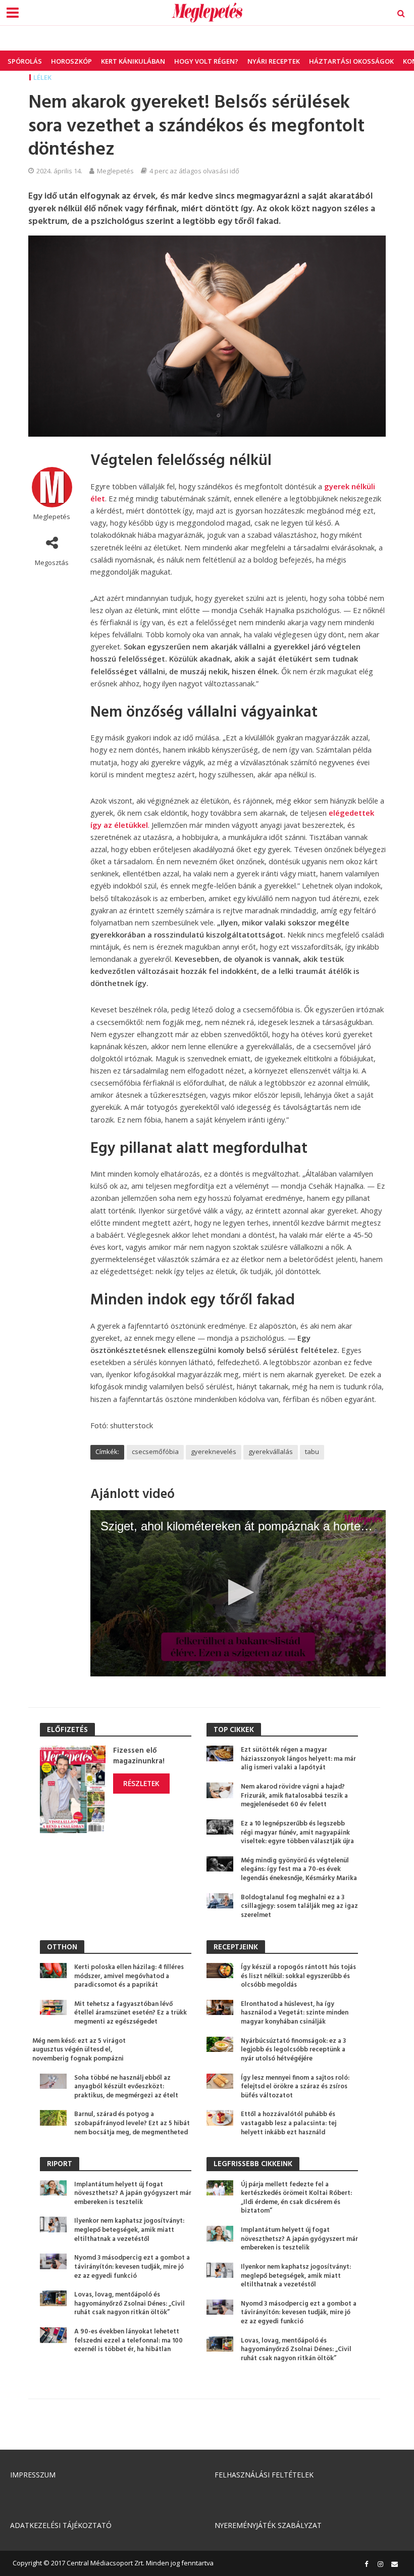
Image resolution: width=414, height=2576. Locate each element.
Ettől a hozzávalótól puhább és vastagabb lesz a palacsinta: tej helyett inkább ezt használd (289, 2123)
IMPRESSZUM (33, 2475)
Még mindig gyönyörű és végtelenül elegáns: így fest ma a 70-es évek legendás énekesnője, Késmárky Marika (299, 1870)
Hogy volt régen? (206, 61)
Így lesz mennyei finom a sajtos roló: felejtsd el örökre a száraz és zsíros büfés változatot (295, 2087)
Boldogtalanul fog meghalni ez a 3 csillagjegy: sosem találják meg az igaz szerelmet (299, 1907)
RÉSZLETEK (141, 1783)
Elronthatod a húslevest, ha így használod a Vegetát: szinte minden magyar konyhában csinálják (295, 2013)
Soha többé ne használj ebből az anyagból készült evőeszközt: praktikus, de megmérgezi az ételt (126, 2087)
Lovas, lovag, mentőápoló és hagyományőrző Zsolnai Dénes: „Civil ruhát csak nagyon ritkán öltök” (130, 2304)
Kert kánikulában (133, 61)
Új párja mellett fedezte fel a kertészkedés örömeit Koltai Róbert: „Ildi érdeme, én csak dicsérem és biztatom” (296, 2198)
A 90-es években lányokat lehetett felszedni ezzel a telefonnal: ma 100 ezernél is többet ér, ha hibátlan (128, 2341)
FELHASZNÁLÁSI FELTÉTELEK (264, 2475)
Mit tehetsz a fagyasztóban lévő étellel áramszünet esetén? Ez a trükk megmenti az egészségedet (131, 2013)
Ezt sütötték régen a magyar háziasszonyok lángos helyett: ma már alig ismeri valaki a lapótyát (298, 1759)
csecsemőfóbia (155, 1451)
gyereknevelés (214, 1451)
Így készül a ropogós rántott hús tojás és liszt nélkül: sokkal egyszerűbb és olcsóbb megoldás (298, 1976)
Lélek (42, 77)
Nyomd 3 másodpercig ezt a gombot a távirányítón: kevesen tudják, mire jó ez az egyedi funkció (132, 2267)
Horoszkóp (71, 61)
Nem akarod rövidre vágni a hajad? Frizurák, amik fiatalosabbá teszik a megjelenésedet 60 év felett (294, 1796)
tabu (312, 1451)
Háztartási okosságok (351, 61)
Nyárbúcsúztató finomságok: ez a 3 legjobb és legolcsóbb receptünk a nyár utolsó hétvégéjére (293, 2050)
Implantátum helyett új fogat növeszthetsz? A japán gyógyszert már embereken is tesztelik (133, 2194)
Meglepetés (115, 171)
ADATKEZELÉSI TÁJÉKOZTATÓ (61, 2525)
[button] (238, 1592)
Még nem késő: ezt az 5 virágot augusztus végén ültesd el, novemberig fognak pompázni (79, 2050)
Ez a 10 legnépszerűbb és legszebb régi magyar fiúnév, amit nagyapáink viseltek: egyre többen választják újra (297, 1833)
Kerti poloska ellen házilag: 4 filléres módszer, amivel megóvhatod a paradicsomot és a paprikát (129, 1976)
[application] (238, 1593)
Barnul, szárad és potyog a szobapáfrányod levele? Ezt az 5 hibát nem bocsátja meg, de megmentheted (132, 2123)
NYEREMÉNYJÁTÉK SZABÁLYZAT (268, 2525)
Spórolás (25, 61)
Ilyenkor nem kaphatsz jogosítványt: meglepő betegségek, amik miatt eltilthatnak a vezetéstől (129, 2230)
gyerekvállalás (271, 1451)
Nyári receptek (274, 61)
